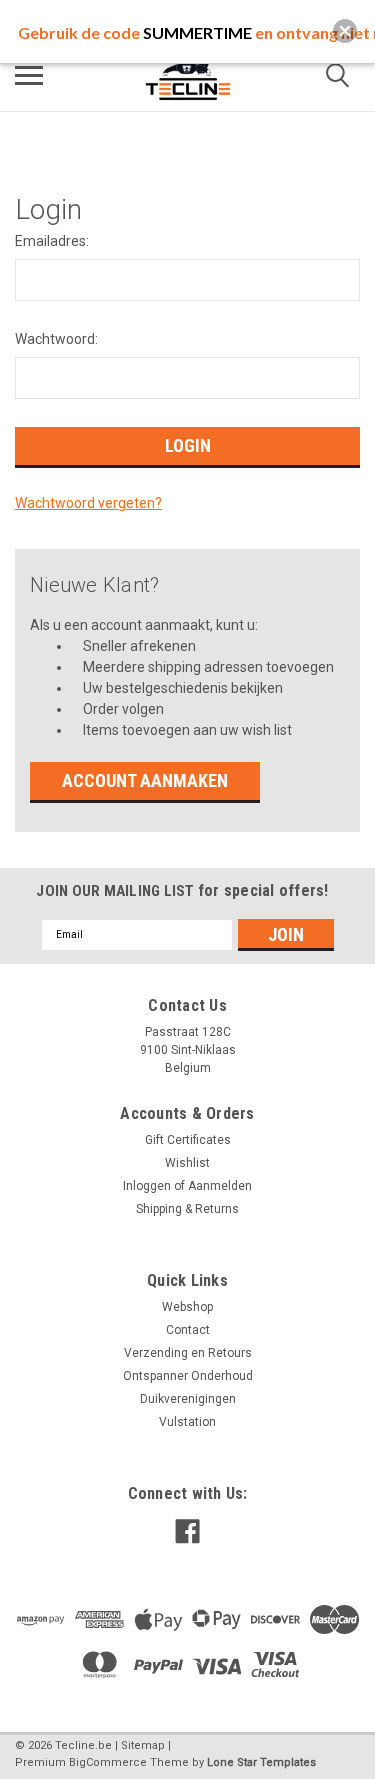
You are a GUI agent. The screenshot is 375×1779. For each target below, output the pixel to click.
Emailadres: (52, 241)
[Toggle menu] (29, 75)
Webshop (187, 1307)
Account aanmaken (145, 780)
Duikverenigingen (188, 1399)
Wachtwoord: (56, 339)
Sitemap (143, 1745)
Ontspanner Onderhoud (188, 1376)
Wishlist (187, 1163)
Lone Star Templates (261, 1762)
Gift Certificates (188, 1140)
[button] (345, 31)
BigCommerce (108, 1762)
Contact (188, 1330)
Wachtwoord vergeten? (88, 503)
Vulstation (187, 1422)
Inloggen (147, 1186)
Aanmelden (220, 1186)
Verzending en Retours (188, 1353)
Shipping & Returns (187, 1209)
